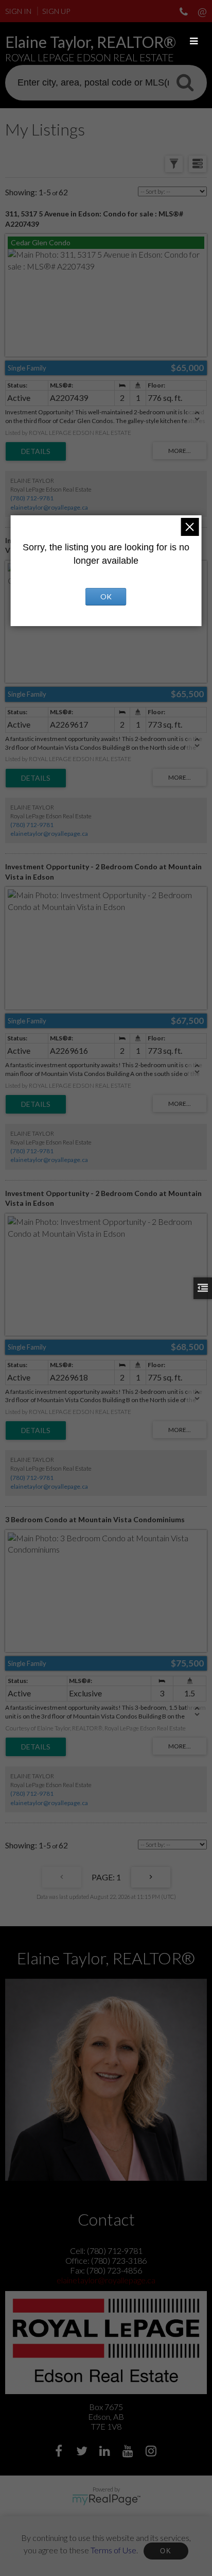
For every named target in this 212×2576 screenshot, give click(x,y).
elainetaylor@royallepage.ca (49, 507)
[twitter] (83, 2452)
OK (166, 2551)
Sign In (18, 11)
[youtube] (129, 2452)
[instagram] (153, 2452)
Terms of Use (113, 2549)
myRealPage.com (106, 2500)
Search (185, 82)
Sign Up (56, 11)
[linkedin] (106, 2452)
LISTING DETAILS (36, 451)
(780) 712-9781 (32, 498)
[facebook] (60, 2452)
